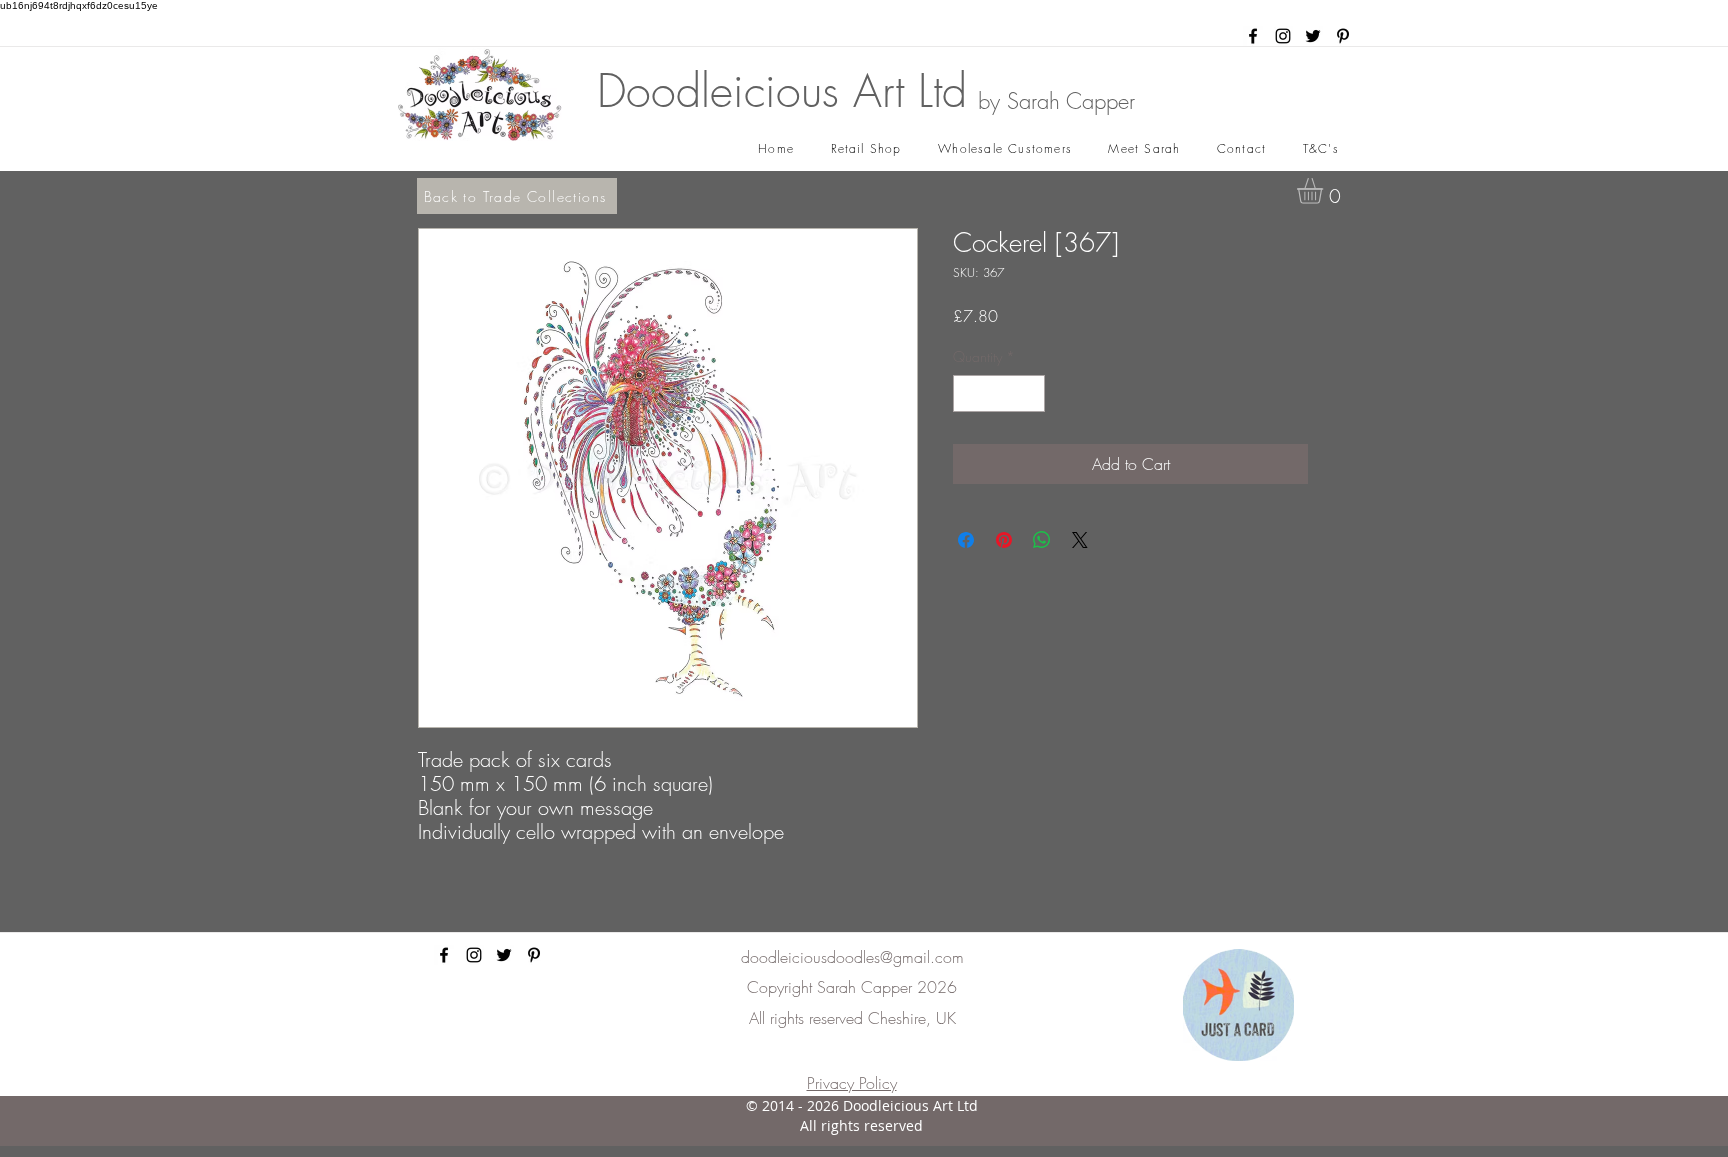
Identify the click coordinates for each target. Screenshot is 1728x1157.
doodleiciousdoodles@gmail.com (852, 957)
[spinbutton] (999, 393)
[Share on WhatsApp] (1042, 540)
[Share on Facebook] (966, 540)
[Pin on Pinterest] (1004, 540)
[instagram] (1283, 36)
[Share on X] (1080, 540)
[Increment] (1029, 393)
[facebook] (1253, 36)
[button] (1325, 191)
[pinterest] (1343, 36)
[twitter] (1313, 36)
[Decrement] (968, 393)
